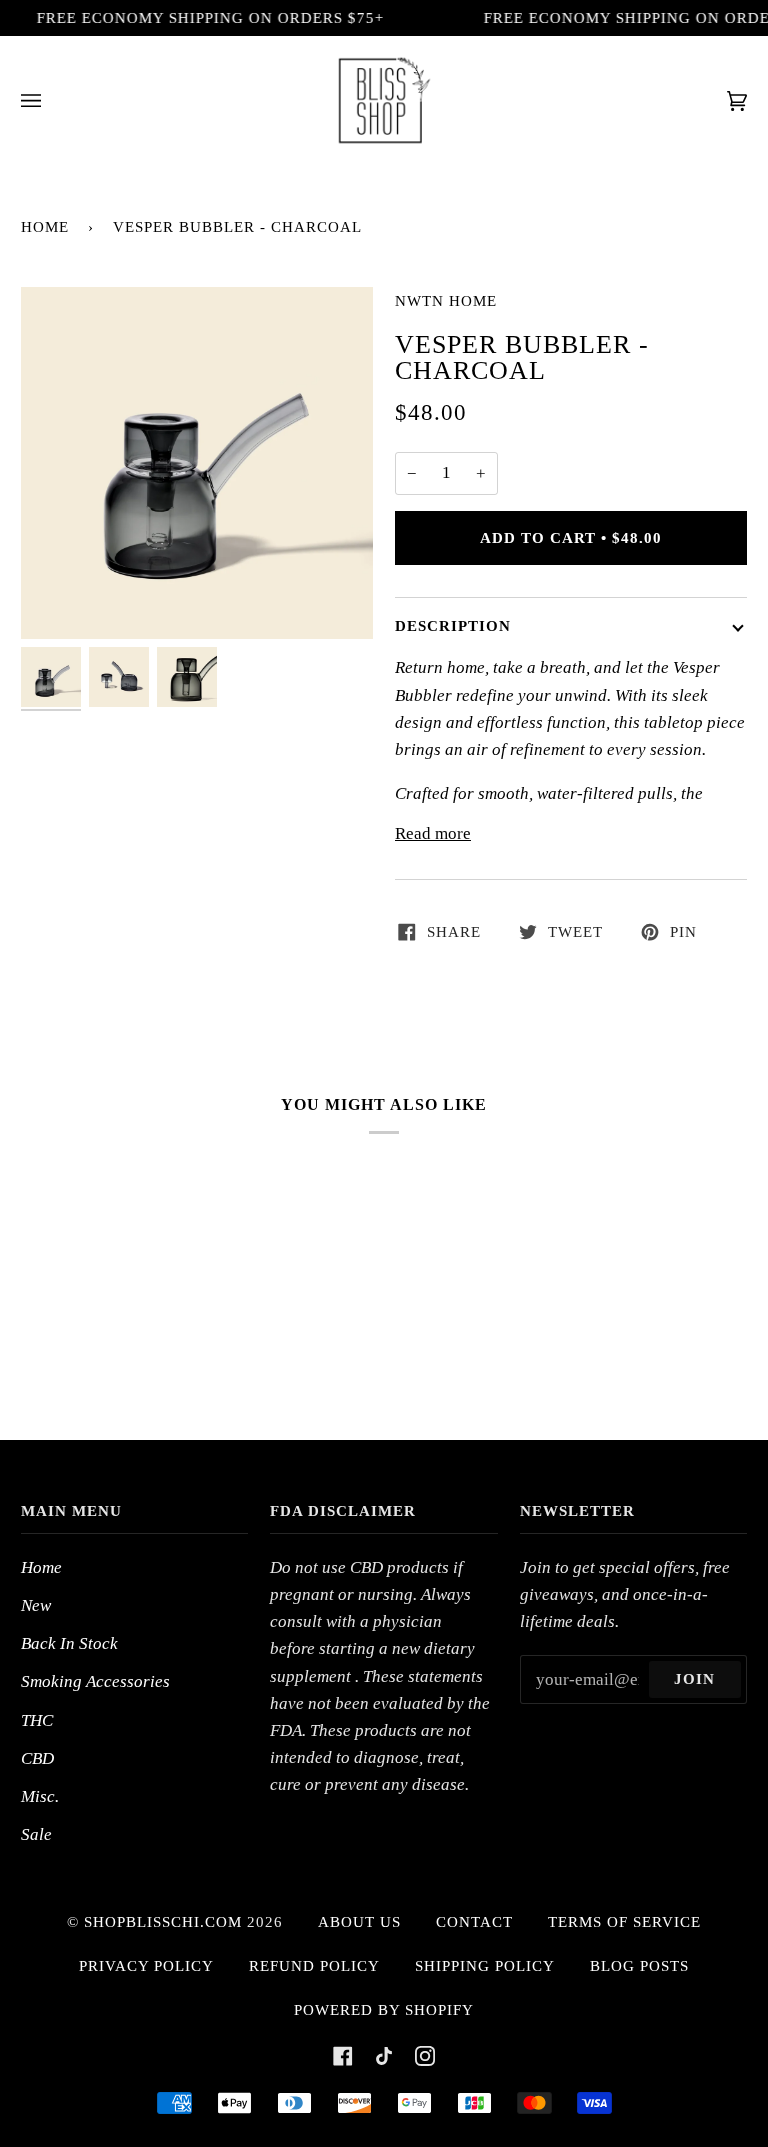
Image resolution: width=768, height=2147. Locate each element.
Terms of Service (624, 1922)
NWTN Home (446, 301)
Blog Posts (639, 1966)
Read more (433, 833)
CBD (37, 1758)
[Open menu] (51, 100)
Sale (36, 1834)
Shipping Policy (485, 1966)
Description (453, 626)
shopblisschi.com (163, 1922)
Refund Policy (314, 1966)
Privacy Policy (146, 1966)
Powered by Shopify (384, 2010)
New (36, 1605)
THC (37, 1720)
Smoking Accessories (95, 1681)
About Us (359, 1922)
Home (45, 227)
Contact (474, 1922)
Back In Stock (69, 1643)
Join (694, 1679)
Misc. (40, 1796)
